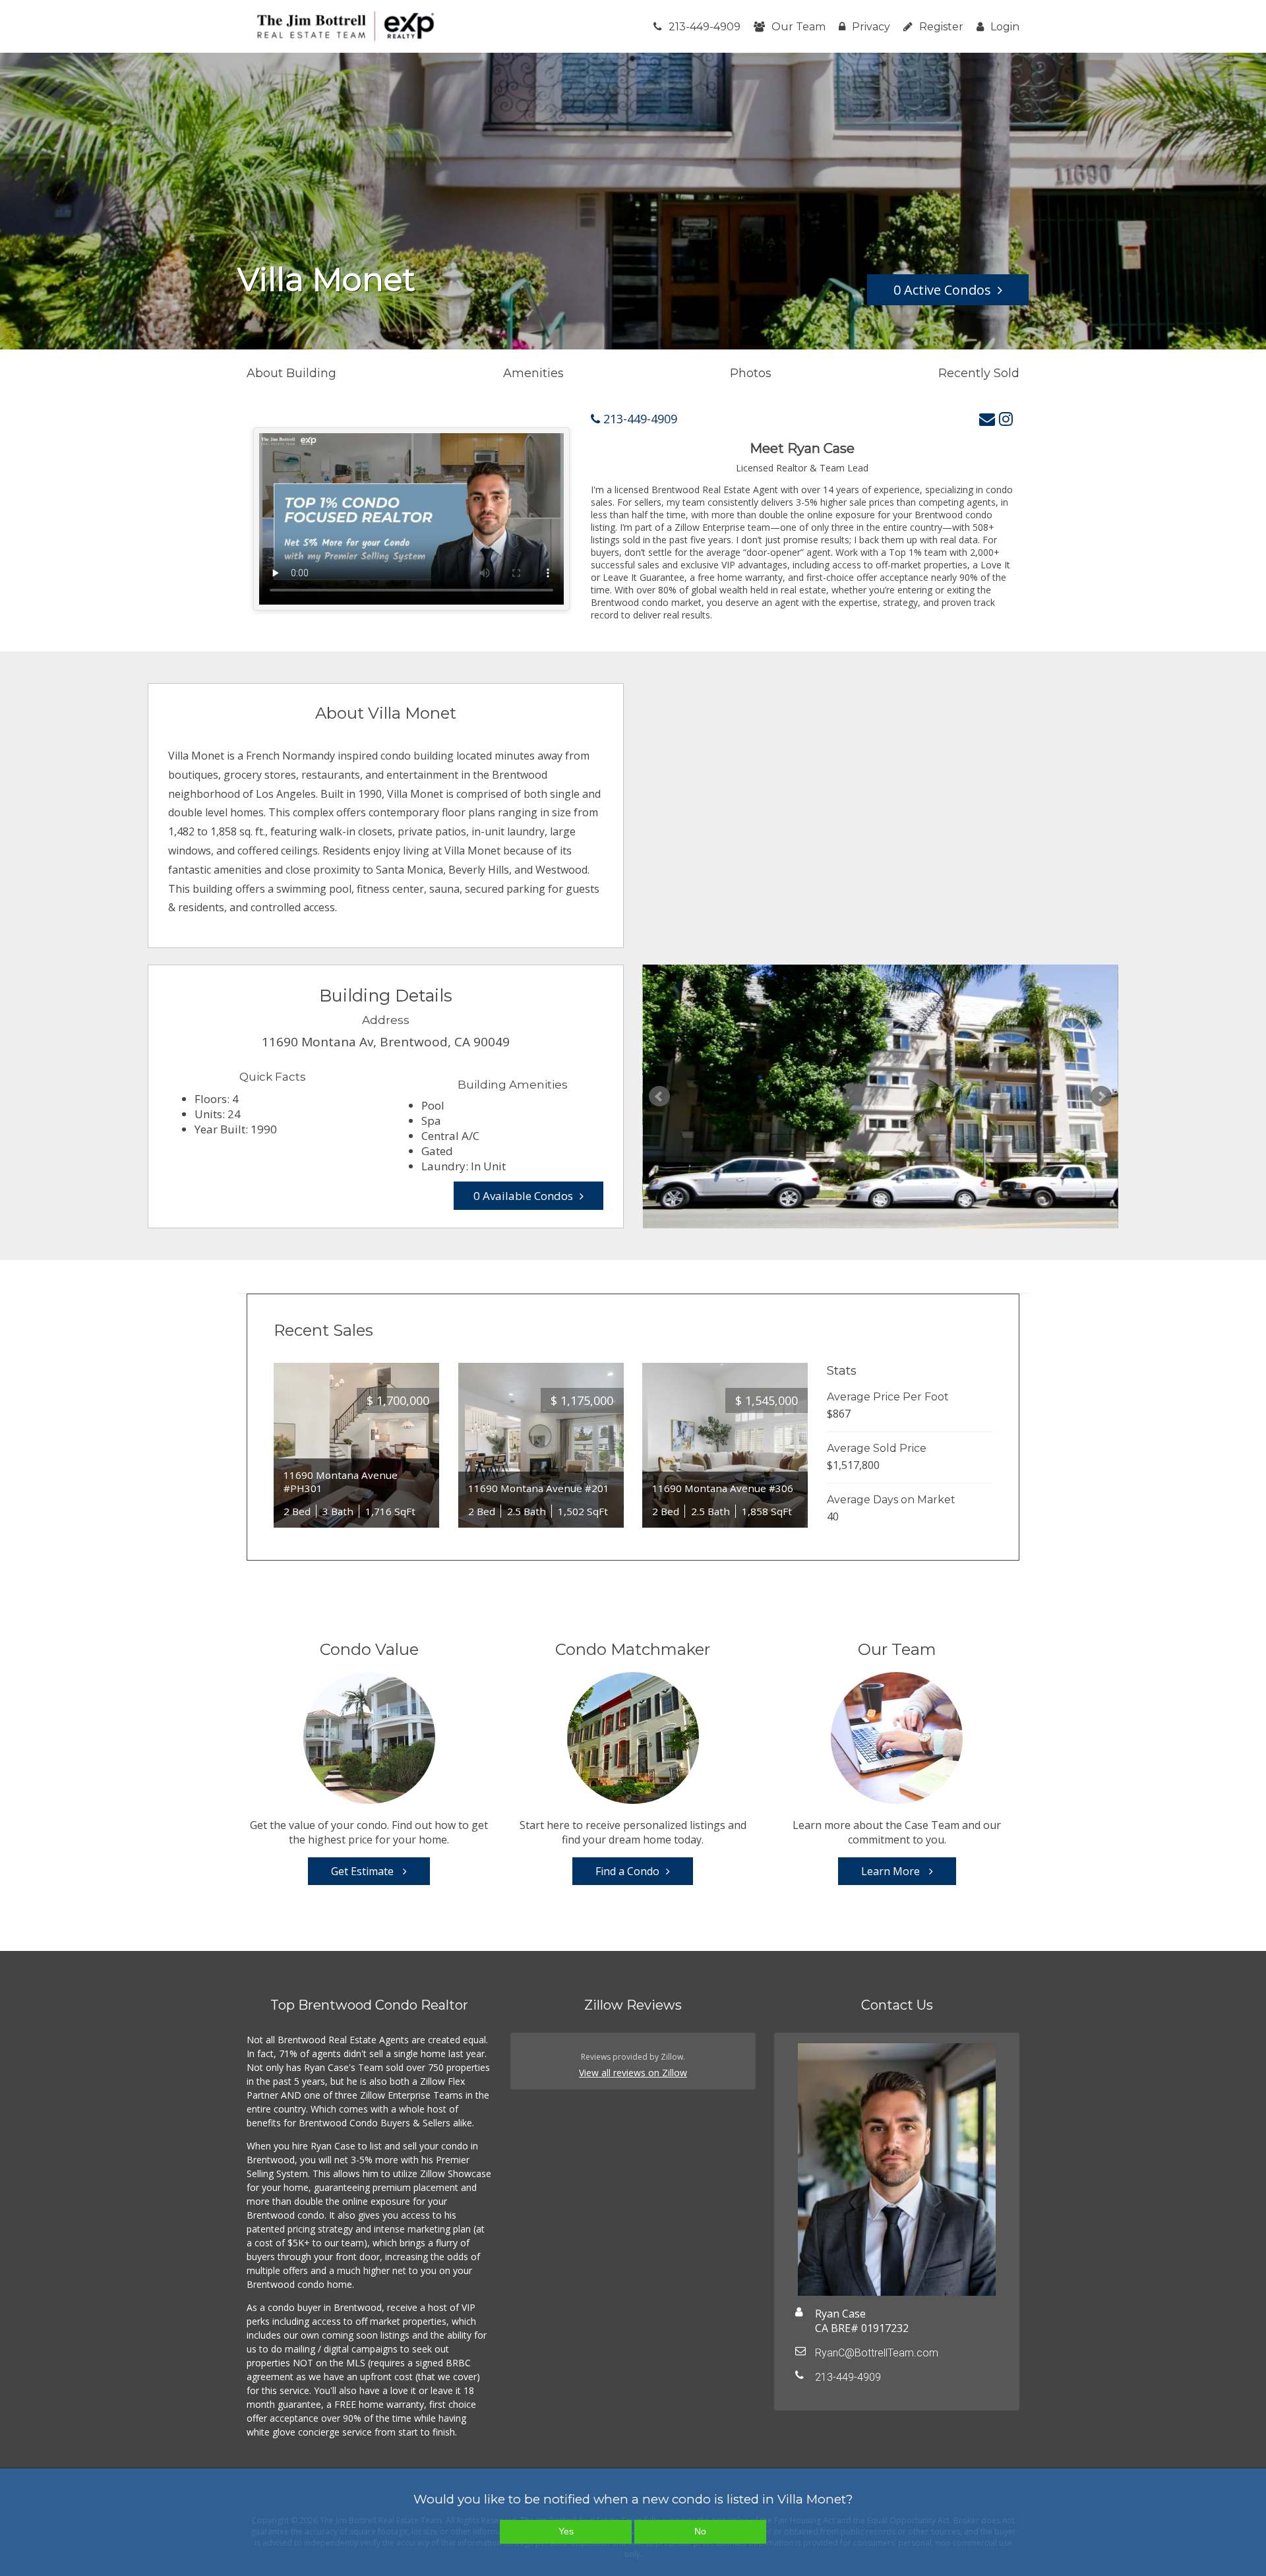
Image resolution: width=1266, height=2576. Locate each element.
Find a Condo (627, 1871)
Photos (751, 373)
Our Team (799, 27)
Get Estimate (364, 1871)
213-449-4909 (705, 27)
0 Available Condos (523, 1196)
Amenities (533, 373)
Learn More (892, 1871)
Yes (566, 2531)
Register (941, 27)
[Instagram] (1006, 418)
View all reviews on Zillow (633, 2073)
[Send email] (987, 418)
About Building (291, 373)
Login (1005, 27)
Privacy (871, 27)
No (700, 2531)
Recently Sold (979, 373)
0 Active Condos (942, 290)
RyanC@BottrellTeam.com (877, 2353)
